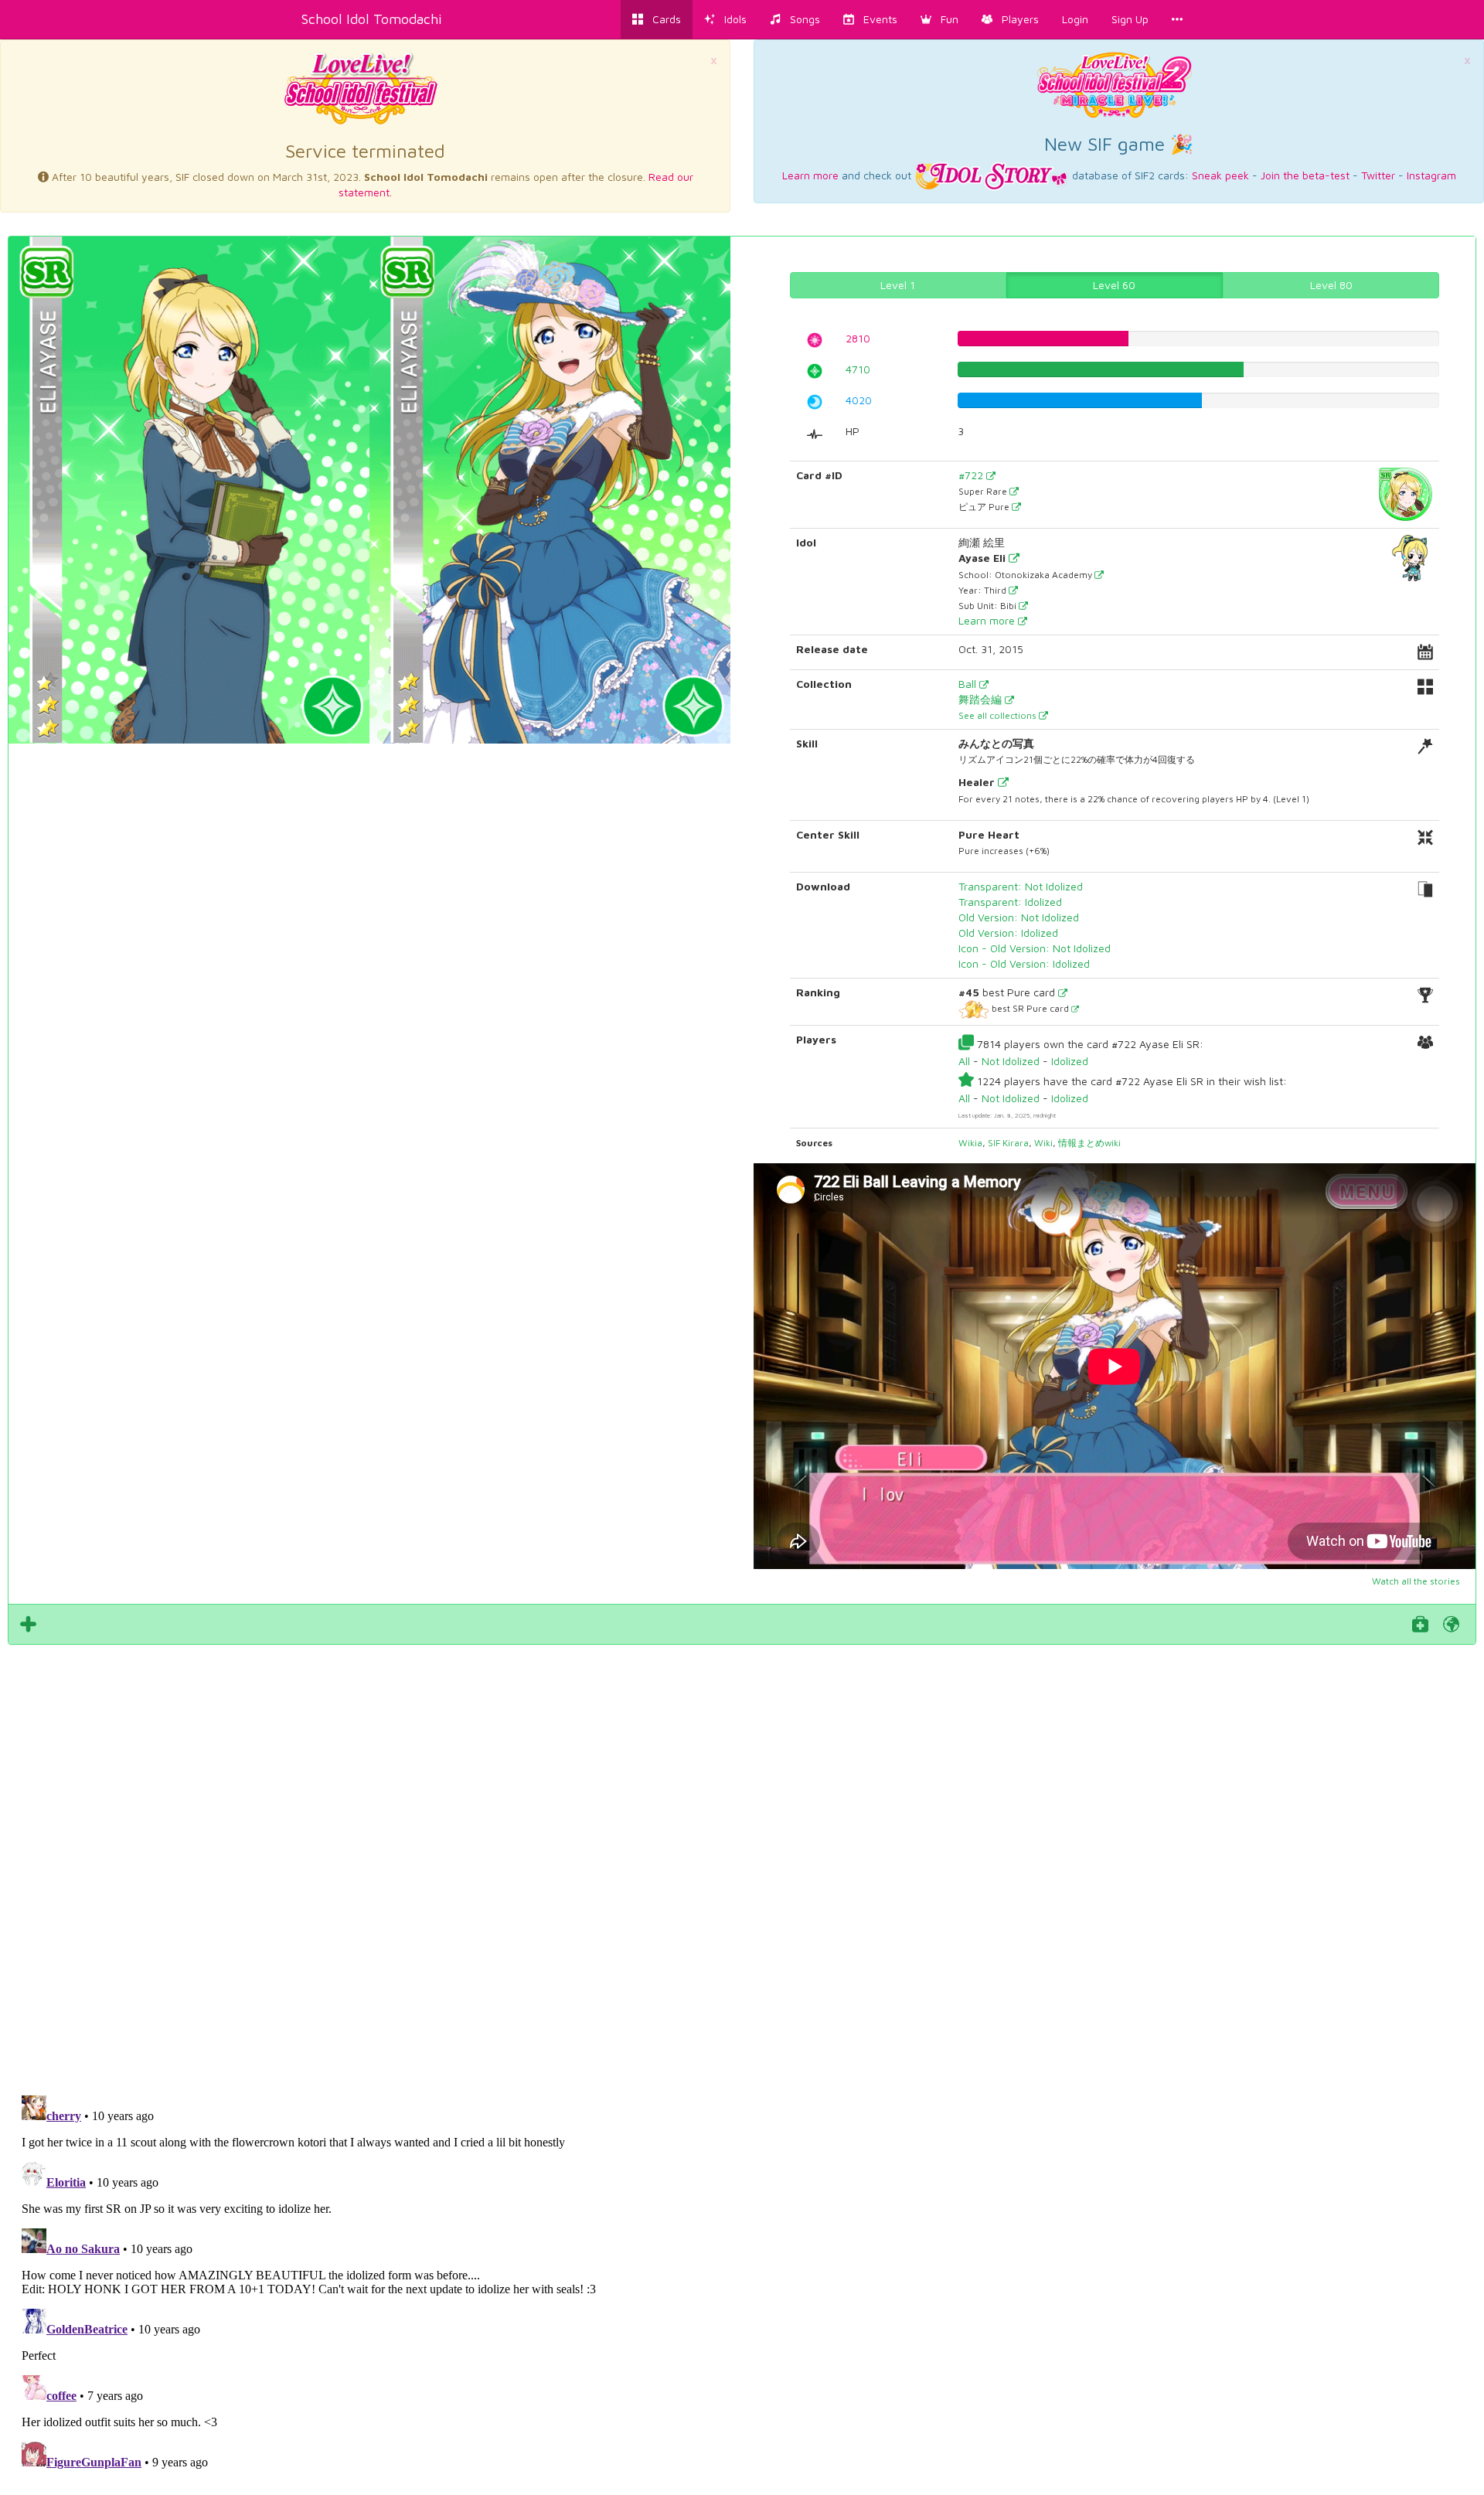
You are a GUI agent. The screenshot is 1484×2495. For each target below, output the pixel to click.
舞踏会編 (982, 699)
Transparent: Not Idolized (1021, 886)
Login (1075, 19)
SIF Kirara (1008, 1143)
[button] (939, 19)
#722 (972, 475)
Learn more (810, 175)
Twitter (1378, 175)
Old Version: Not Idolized (1019, 917)
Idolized (1070, 1061)
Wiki (1043, 1143)
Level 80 (1331, 285)
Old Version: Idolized (1008, 933)
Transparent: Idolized (1010, 902)
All (964, 1061)
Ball (969, 684)
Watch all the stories (1416, 1581)
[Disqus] (742, 1861)
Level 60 (1114, 285)
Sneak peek (1220, 175)
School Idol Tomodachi (372, 19)
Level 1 (898, 285)
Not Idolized (1011, 1061)
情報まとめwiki (1089, 1143)
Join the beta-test (1305, 175)
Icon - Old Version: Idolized (1024, 963)
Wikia (970, 1143)
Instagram (1431, 175)
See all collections (999, 715)
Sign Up (1130, 19)
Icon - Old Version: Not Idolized (1035, 948)
